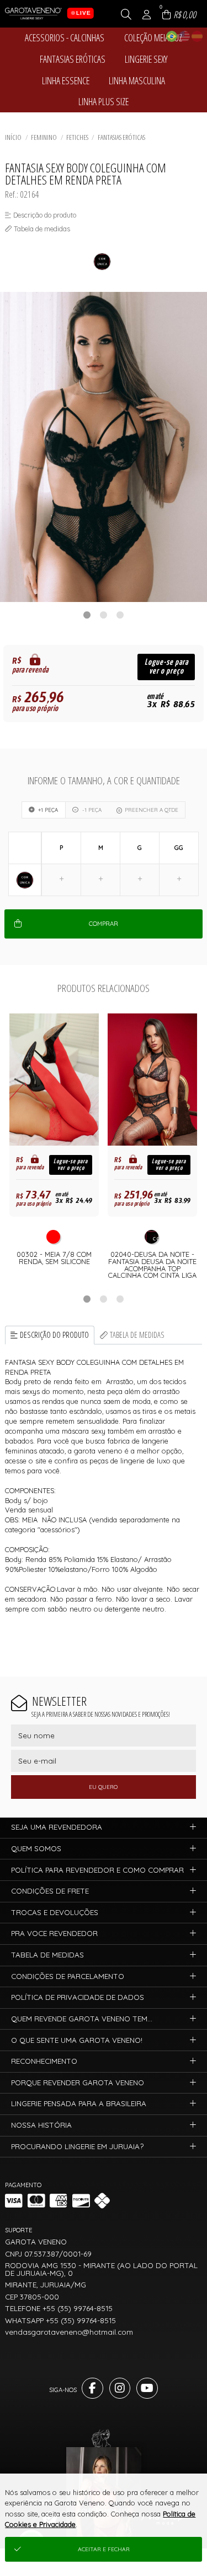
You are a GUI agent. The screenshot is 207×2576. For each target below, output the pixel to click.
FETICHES (77, 137)
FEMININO (44, 137)
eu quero (103, 1787)
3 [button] (120, 615)
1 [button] (87, 615)
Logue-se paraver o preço (166, 667)
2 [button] (104, 615)
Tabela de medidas (137, 1335)
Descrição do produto (54, 1335)
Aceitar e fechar (104, 2549)
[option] (104, 447)
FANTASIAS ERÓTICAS (121, 137)
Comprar (104, 924)
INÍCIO (13, 137)
